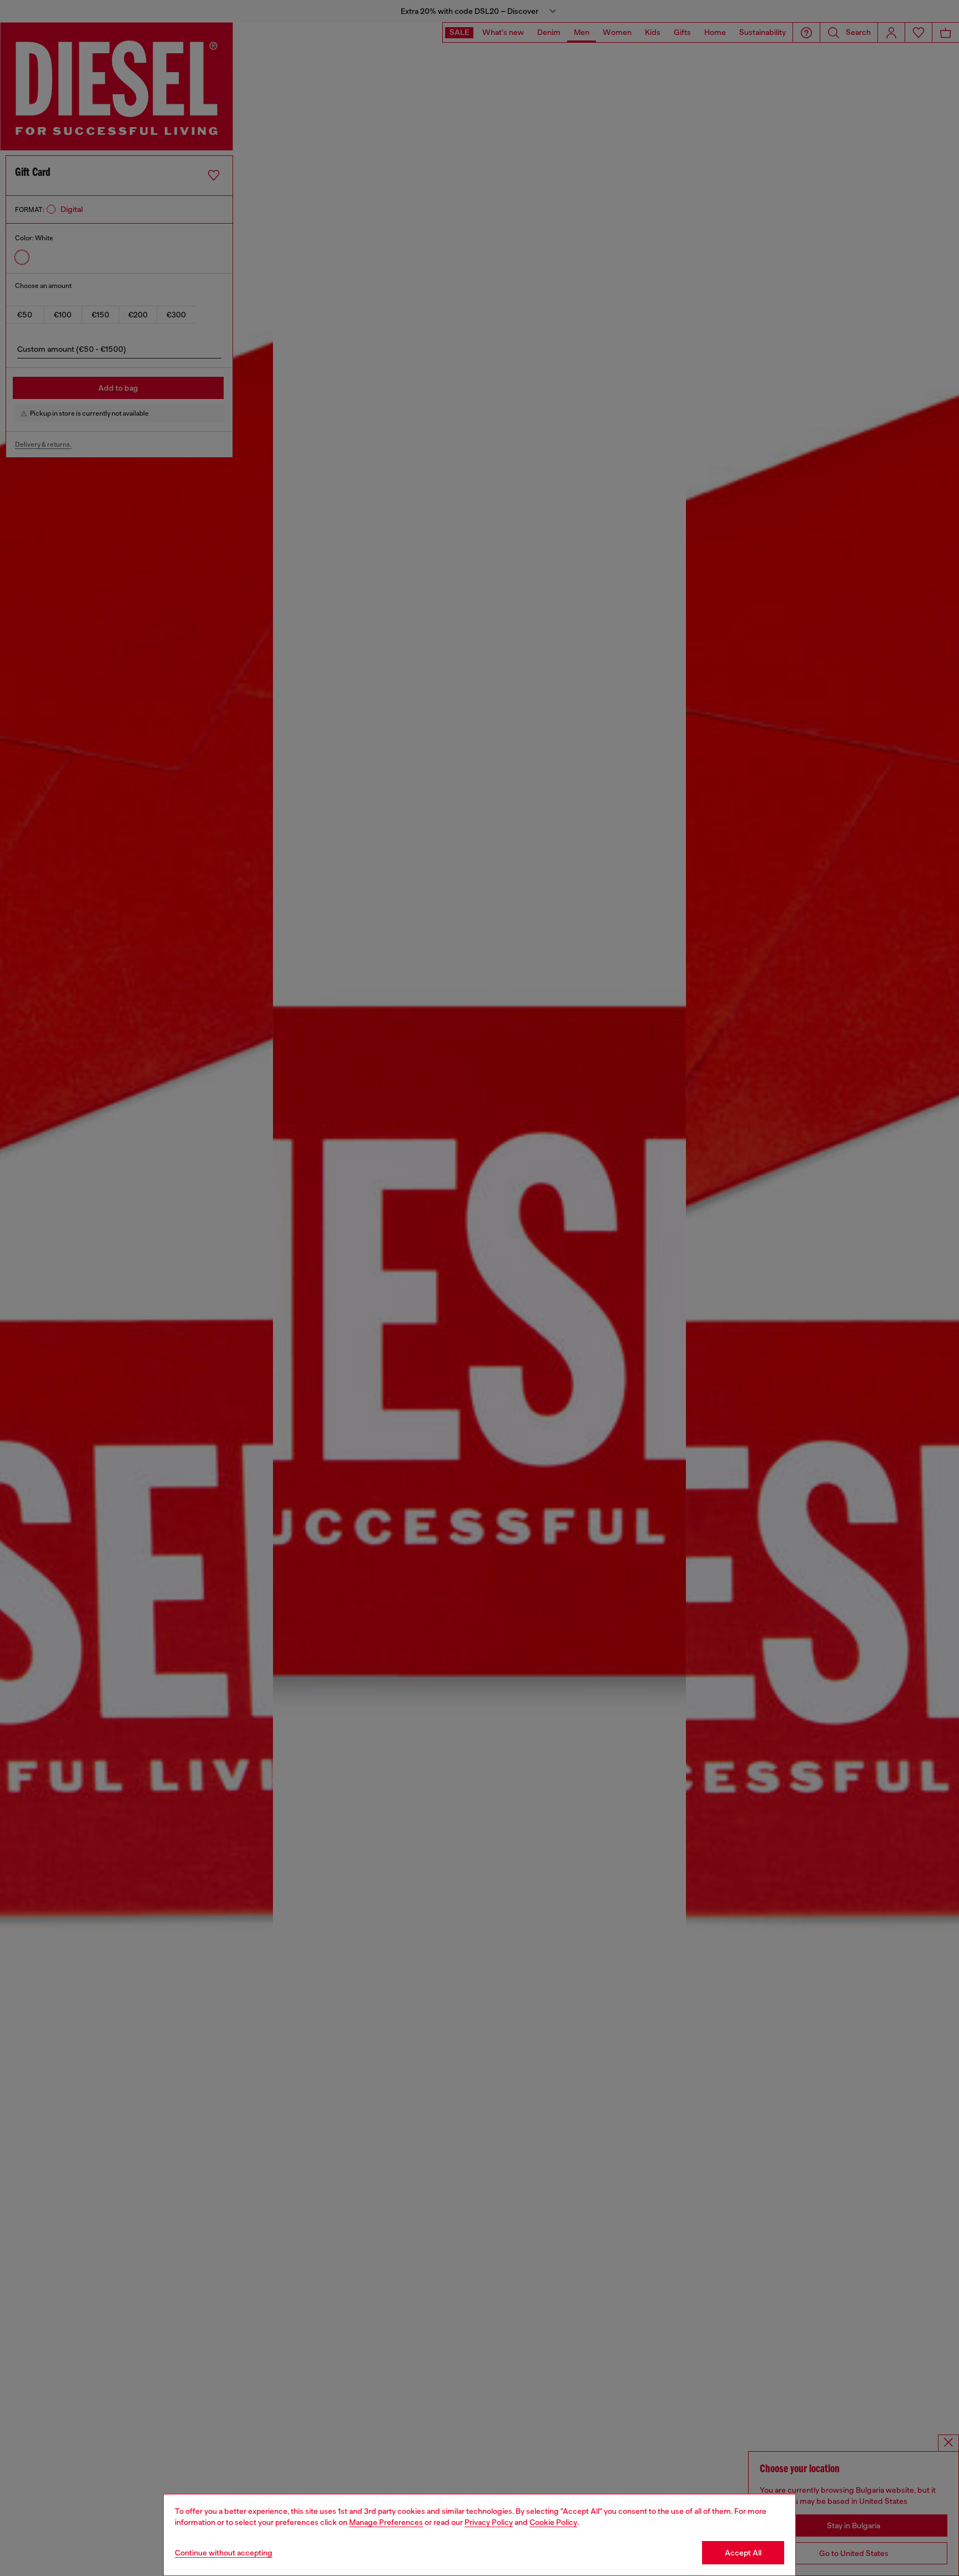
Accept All (743, 2553)
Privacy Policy (489, 2522)
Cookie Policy (553, 2522)
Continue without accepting (224, 2553)
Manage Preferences (386, 2522)
